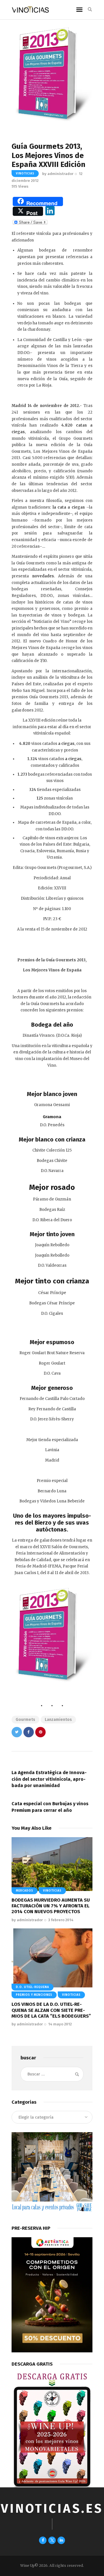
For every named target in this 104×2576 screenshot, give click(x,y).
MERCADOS (25, 1891)
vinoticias (25, 174)
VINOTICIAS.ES (52, 2509)
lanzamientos (58, 1720)
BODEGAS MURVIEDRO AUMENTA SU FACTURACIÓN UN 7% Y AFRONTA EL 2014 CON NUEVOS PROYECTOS (51, 1906)
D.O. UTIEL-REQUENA (32, 1987)
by (58, 174)
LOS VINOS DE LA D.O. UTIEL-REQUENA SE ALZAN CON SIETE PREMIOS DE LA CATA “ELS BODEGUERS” (51, 2010)
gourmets (25, 1720)
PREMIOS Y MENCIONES (34, 1995)
